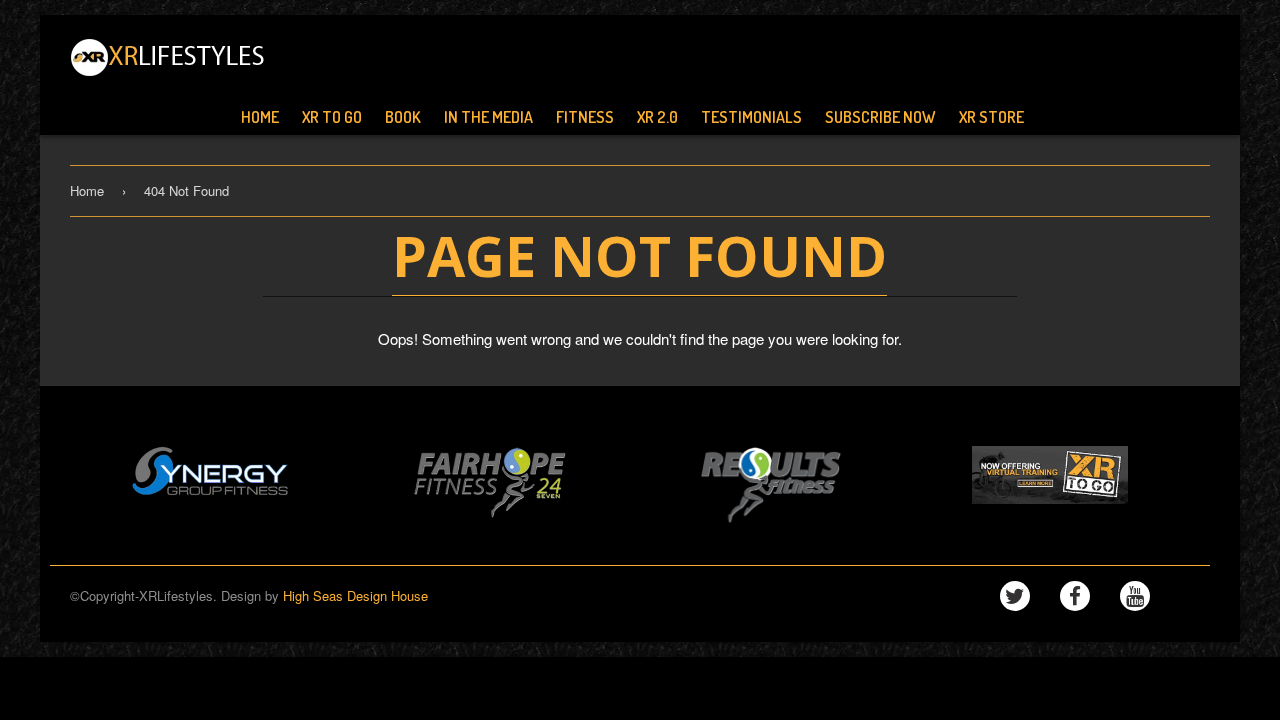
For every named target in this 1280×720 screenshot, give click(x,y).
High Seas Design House (355, 595)
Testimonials (751, 117)
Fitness (585, 117)
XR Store (991, 117)
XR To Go (332, 117)
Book (403, 117)
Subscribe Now (880, 117)
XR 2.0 (657, 117)
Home (260, 117)
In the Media (488, 117)
